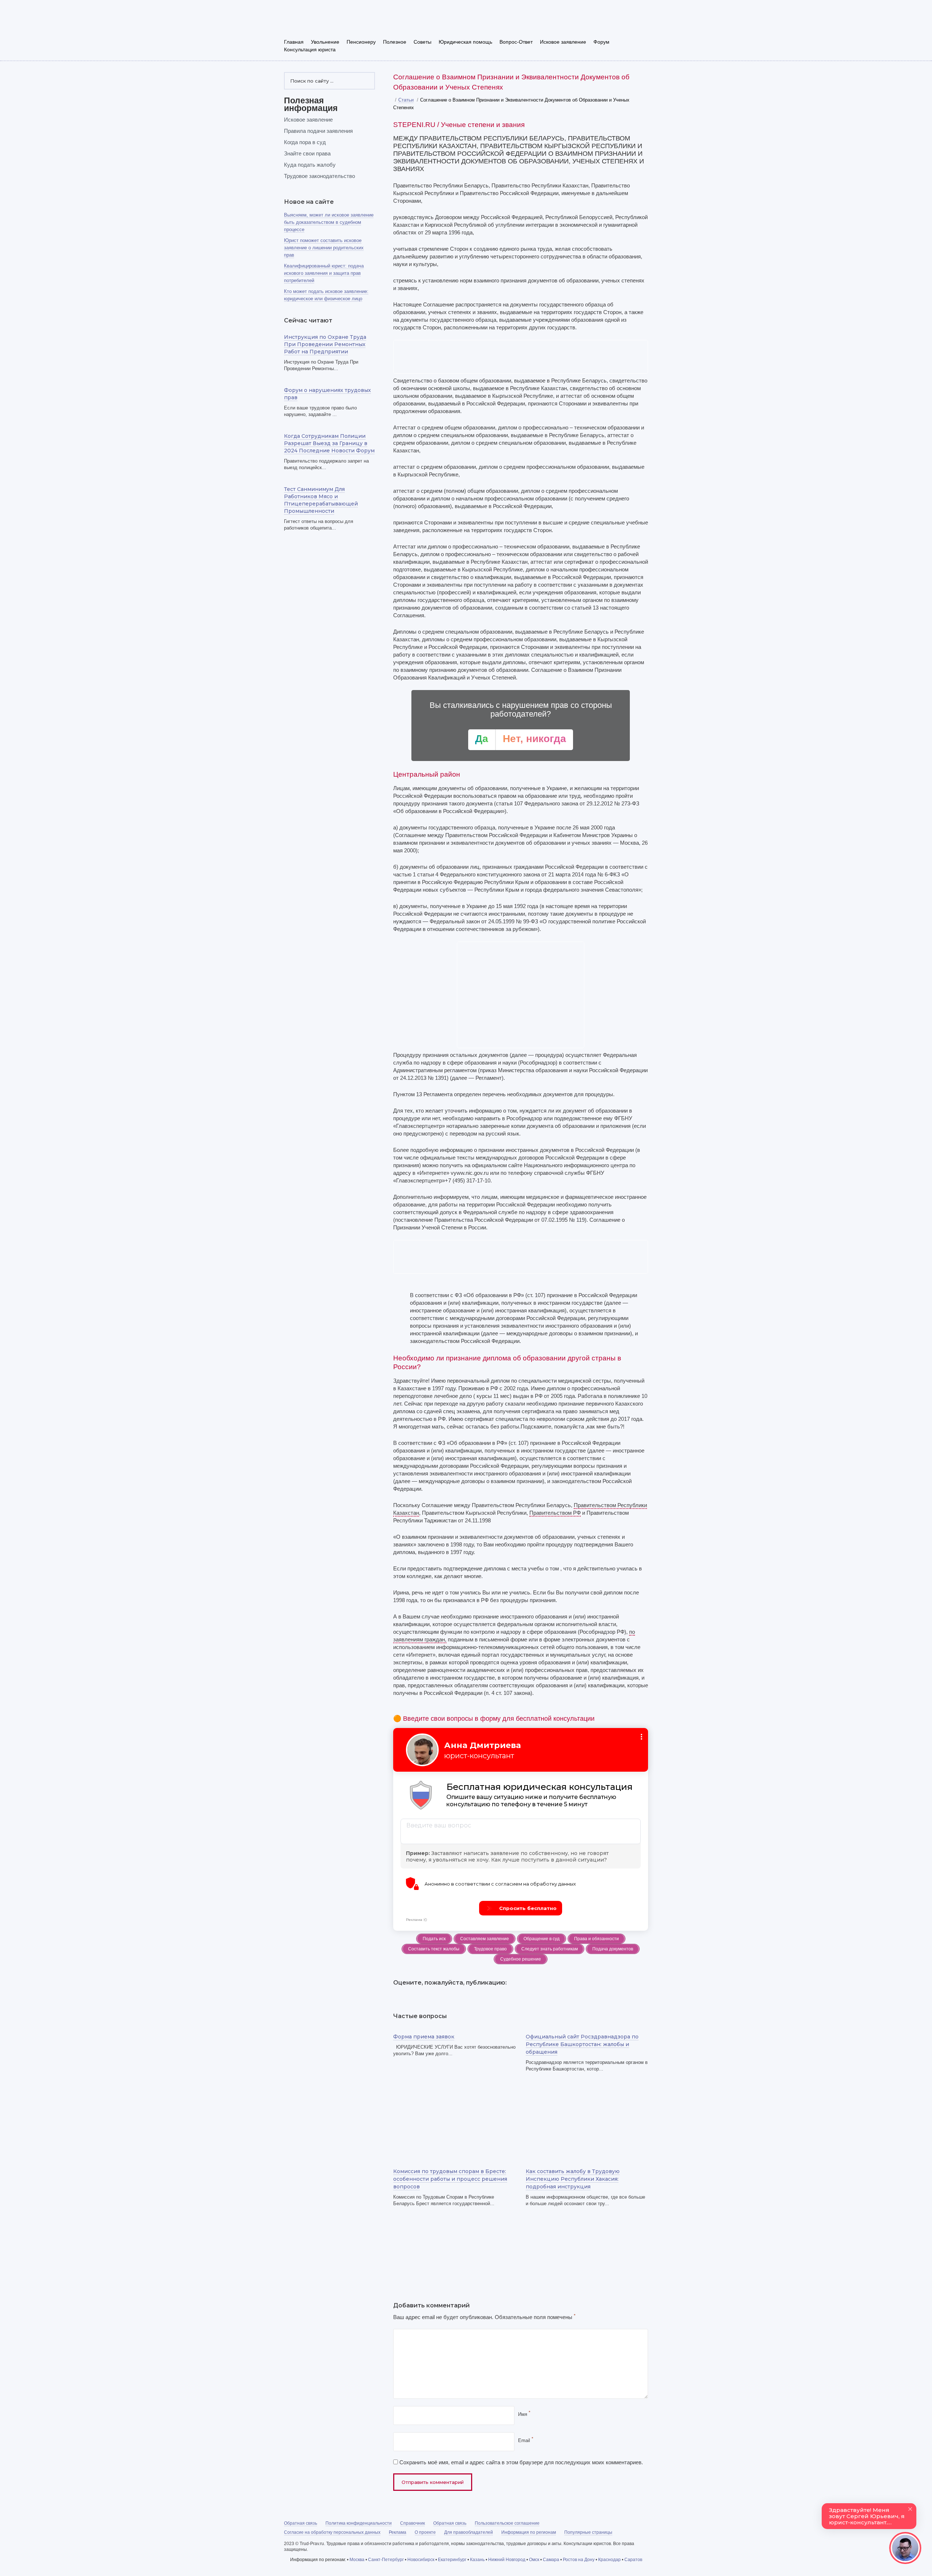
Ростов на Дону (579, 2560)
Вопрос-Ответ (516, 42)
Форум (601, 42)
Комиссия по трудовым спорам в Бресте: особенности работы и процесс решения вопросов (450, 2179)
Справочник (412, 2523)
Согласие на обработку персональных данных (332, 2532)
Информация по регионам (529, 2532)
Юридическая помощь (465, 42)
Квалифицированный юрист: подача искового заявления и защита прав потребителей (324, 273)
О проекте (425, 2532)
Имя (524, 2414)
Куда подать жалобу (310, 165)
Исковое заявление (563, 42)
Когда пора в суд (305, 142)
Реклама (398, 2532)
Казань (477, 2560)
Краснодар (609, 2560)
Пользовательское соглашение (507, 2523)
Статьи (406, 100)
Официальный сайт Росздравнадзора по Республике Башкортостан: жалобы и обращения (582, 2044)
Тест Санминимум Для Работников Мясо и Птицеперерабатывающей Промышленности (321, 500)
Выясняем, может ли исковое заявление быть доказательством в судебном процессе (329, 222)
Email (526, 2440)
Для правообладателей (469, 2532)
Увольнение (325, 42)
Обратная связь (301, 2523)
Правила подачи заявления (318, 131)
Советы (422, 42)
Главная (294, 42)
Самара (551, 2560)
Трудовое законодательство (319, 176)
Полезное (395, 42)
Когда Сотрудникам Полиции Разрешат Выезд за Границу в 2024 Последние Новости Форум (329, 443)
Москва (357, 2560)
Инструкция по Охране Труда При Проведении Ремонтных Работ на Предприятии (325, 344)
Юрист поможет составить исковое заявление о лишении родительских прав (324, 248)
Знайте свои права (307, 153)
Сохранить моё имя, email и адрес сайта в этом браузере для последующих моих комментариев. (521, 2462)
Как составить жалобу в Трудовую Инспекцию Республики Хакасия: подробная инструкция (573, 2179)
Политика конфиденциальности (359, 2523)
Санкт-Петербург (386, 2560)
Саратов (633, 2560)
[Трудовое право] (335, 21)
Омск (534, 2560)
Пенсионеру (361, 42)
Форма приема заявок (424, 2037)
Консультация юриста (310, 49)
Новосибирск (421, 2560)
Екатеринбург (452, 2560)
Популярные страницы (588, 2532)
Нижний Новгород (507, 2560)
